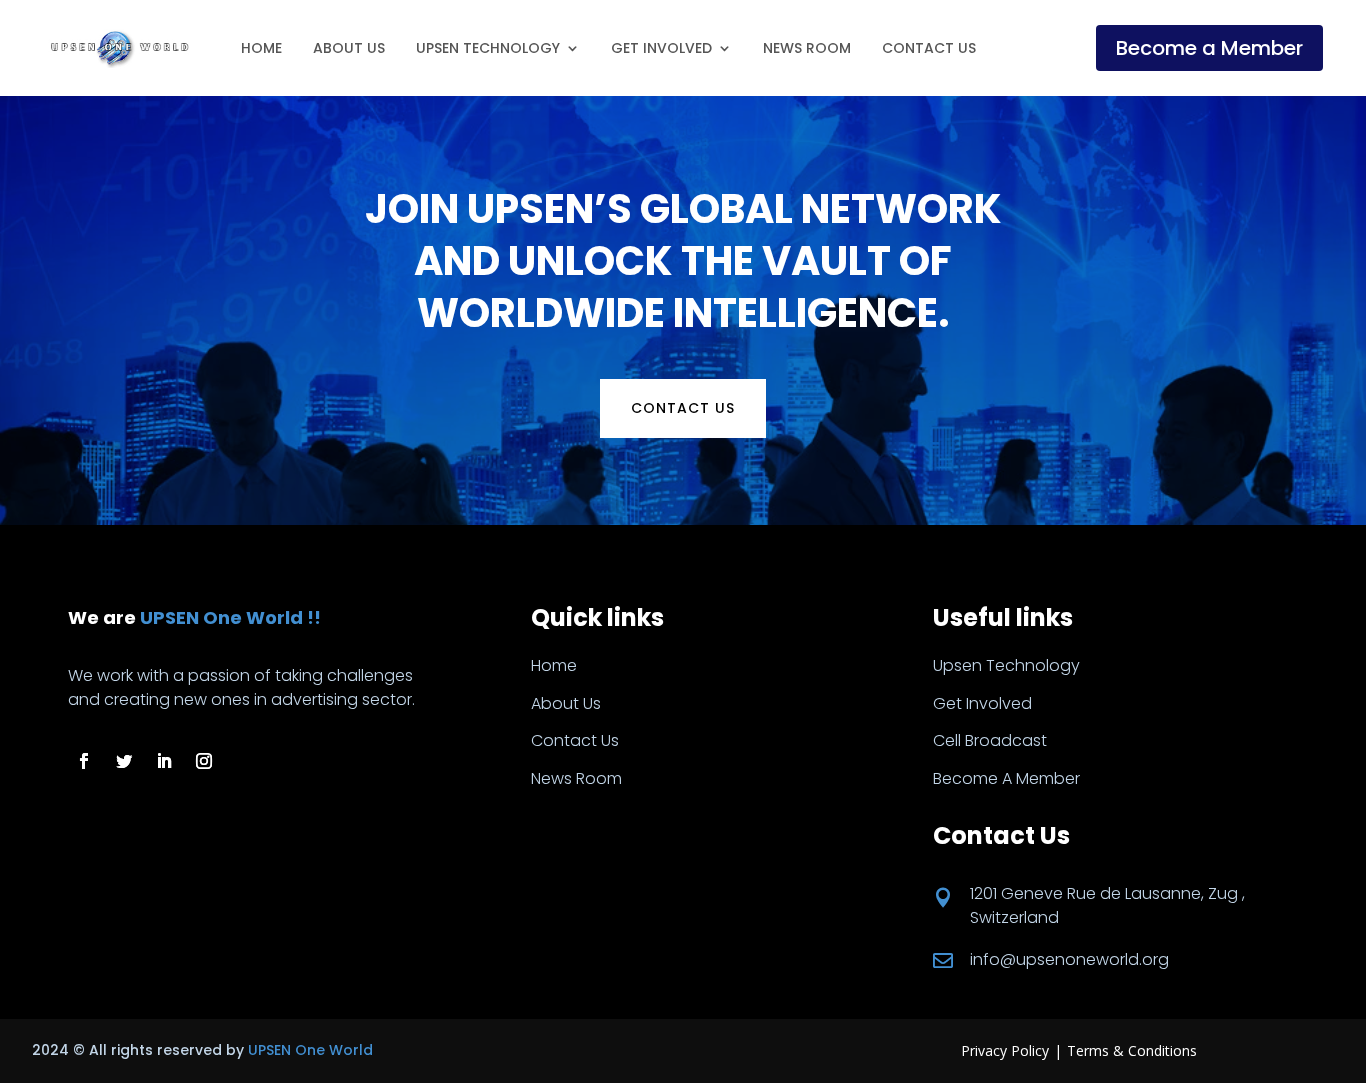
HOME (261, 48)
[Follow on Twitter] (124, 761)
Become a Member (1209, 48)
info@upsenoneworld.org (1069, 959)
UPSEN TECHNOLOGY (488, 48)
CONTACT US (929, 48)
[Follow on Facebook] (84, 761)
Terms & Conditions (1132, 1050)
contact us (683, 408)
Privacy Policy (1005, 1050)
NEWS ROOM (807, 48)
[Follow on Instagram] (204, 761)
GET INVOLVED (661, 48)
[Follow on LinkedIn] (164, 761)
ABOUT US (349, 48)
